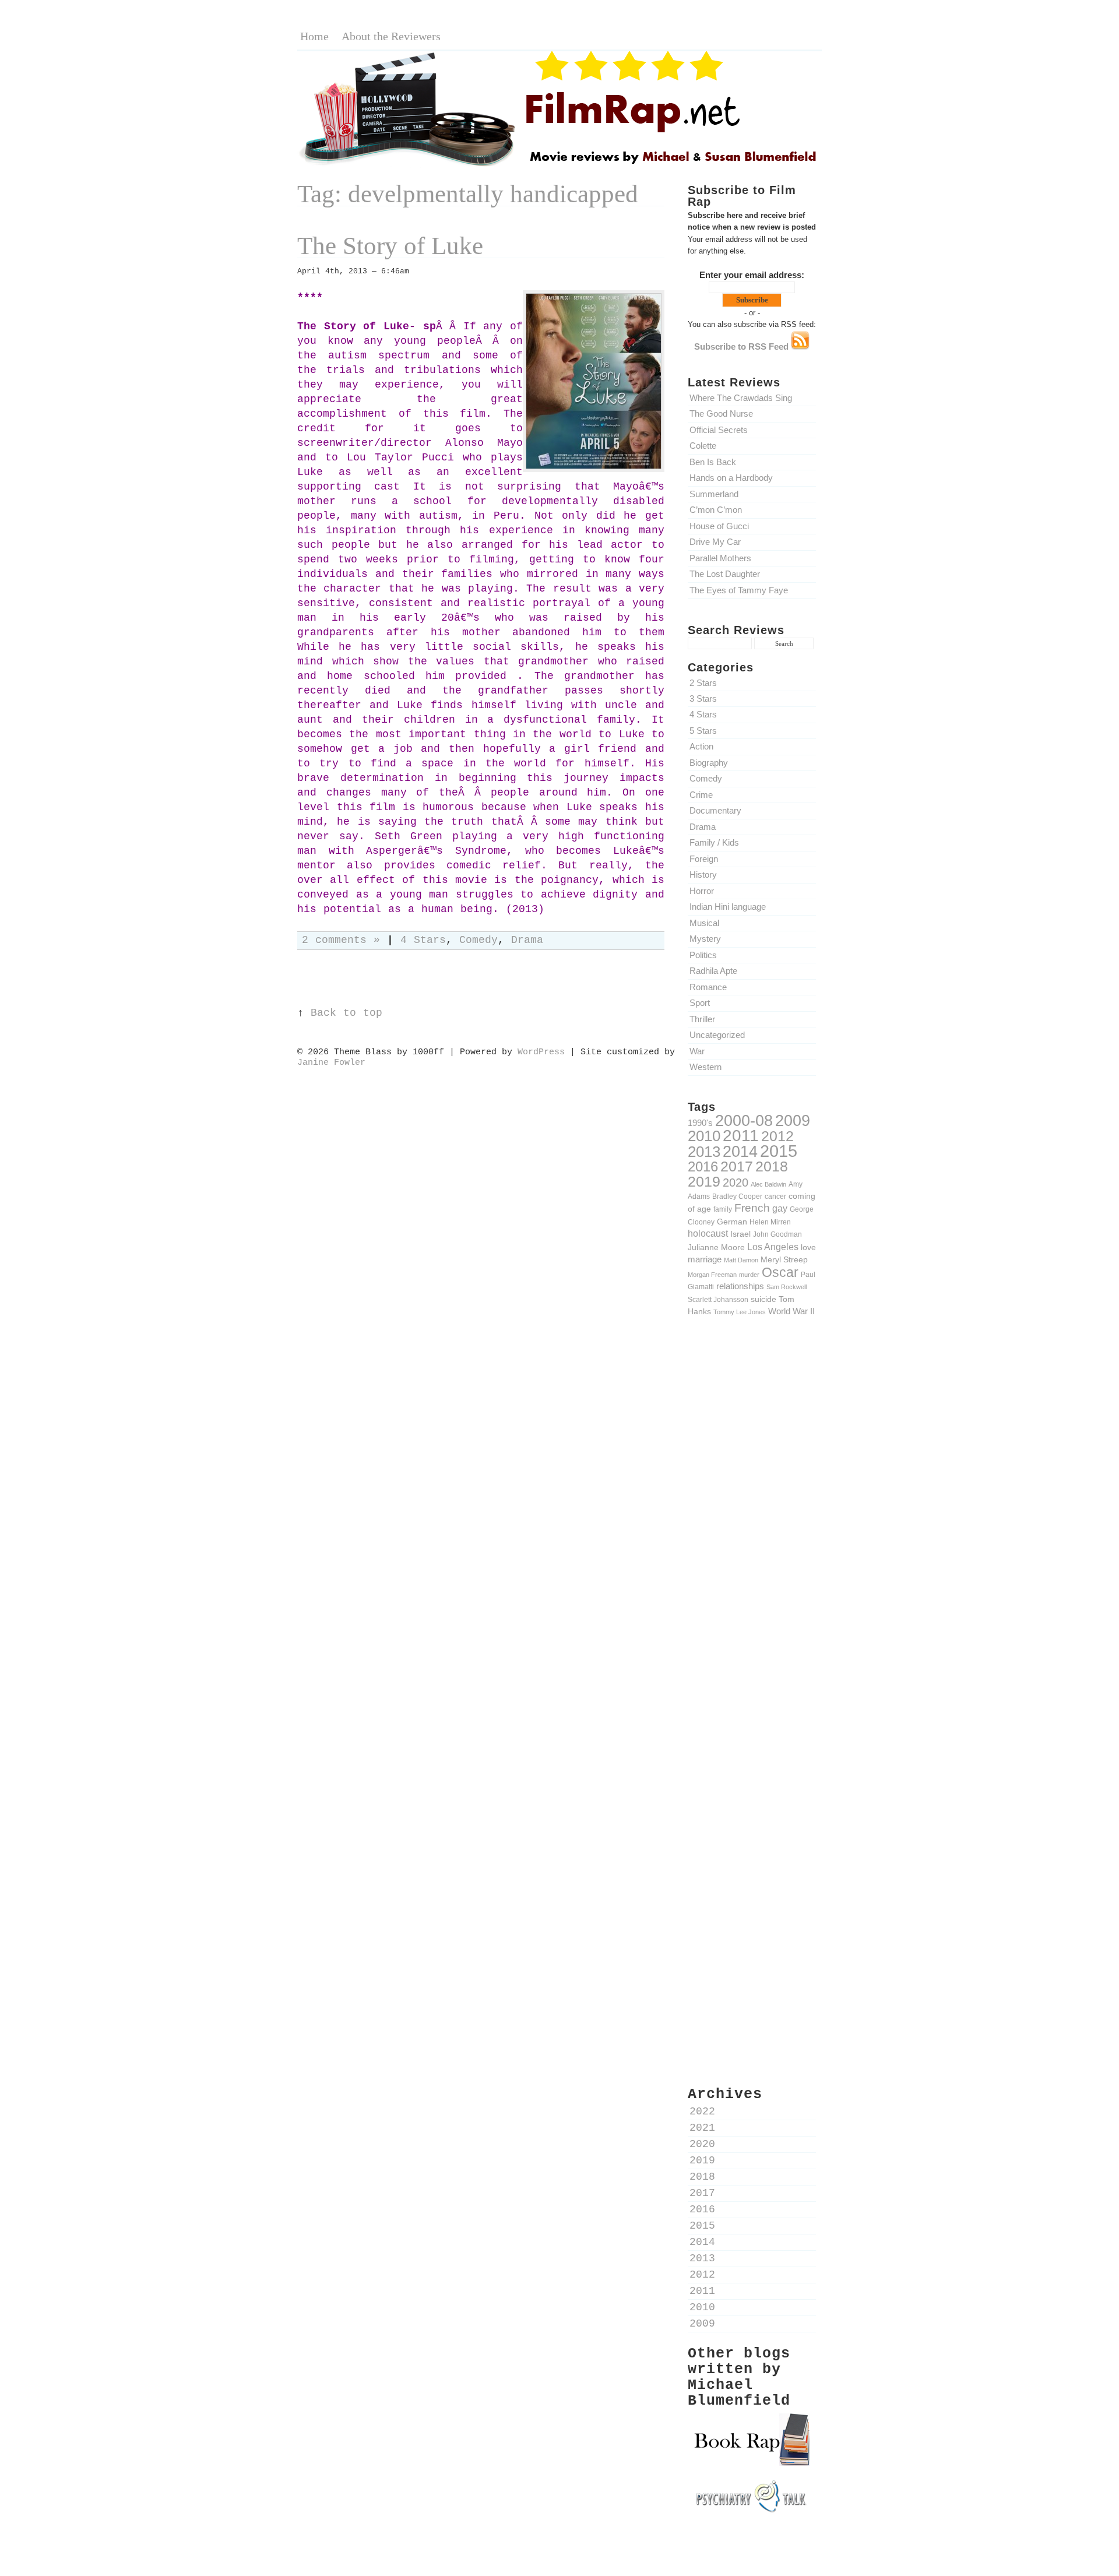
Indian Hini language (728, 907)
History (703, 874)
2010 (704, 1136)
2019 (704, 1181)
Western (705, 1067)
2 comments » (341, 940)
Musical (704, 923)
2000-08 (744, 1120)
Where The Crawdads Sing (741, 398)
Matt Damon (741, 1260)
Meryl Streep (784, 1259)
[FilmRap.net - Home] (559, 165)
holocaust (708, 1234)
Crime (701, 795)
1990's (700, 1123)
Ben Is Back (713, 462)
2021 (702, 2128)
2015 (779, 1151)
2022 (702, 2112)
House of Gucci (719, 526)
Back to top (346, 1013)
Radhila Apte (713, 971)
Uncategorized (717, 1035)
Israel (740, 1234)
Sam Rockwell (787, 1287)
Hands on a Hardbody (731, 478)
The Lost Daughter (725, 574)
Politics (703, 955)
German (732, 1222)
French (752, 1208)
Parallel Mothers (720, 558)
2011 (741, 1135)
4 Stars (703, 714)
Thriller (702, 1019)
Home (314, 36)
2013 (704, 1152)
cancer (775, 1196)
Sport (700, 1003)
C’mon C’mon (716, 510)
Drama (703, 827)
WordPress (541, 1052)
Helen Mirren (770, 1222)
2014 (740, 1151)
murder (749, 1275)
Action (701, 746)
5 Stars (703, 731)
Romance (708, 987)
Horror (702, 891)
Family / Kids (714, 842)
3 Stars (703, 698)
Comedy (706, 778)
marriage (705, 1259)
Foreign (704, 859)
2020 (736, 1183)
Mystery (705, 939)
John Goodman (777, 1234)
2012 (777, 1136)
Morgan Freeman (712, 1275)
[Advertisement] (752, 1529)
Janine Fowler (331, 1062)
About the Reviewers (391, 36)
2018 (772, 1166)
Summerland (714, 494)
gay (780, 1208)
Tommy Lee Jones (740, 1312)
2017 (737, 1166)
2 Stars (703, 683)
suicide (763, 1299)
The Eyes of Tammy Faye (739, 590)
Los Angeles (773, 1247)
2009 (793, 1121)
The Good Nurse (721, 414)
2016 (703, 1166)
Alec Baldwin (768, 1184)
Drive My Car (715, 542)
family (723, 1209)
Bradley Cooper (737, 1196)
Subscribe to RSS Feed (743, 346)
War (697, 1051)
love (808, 1247)
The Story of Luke (390, 246)
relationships (740, 1286)
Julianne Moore (716, 1247)
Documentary (715, 810)
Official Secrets (719, 430)
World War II (791, 1311)
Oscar (780, 1272)
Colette (703, 446)
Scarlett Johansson (718, 1299)
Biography (709, 763)
